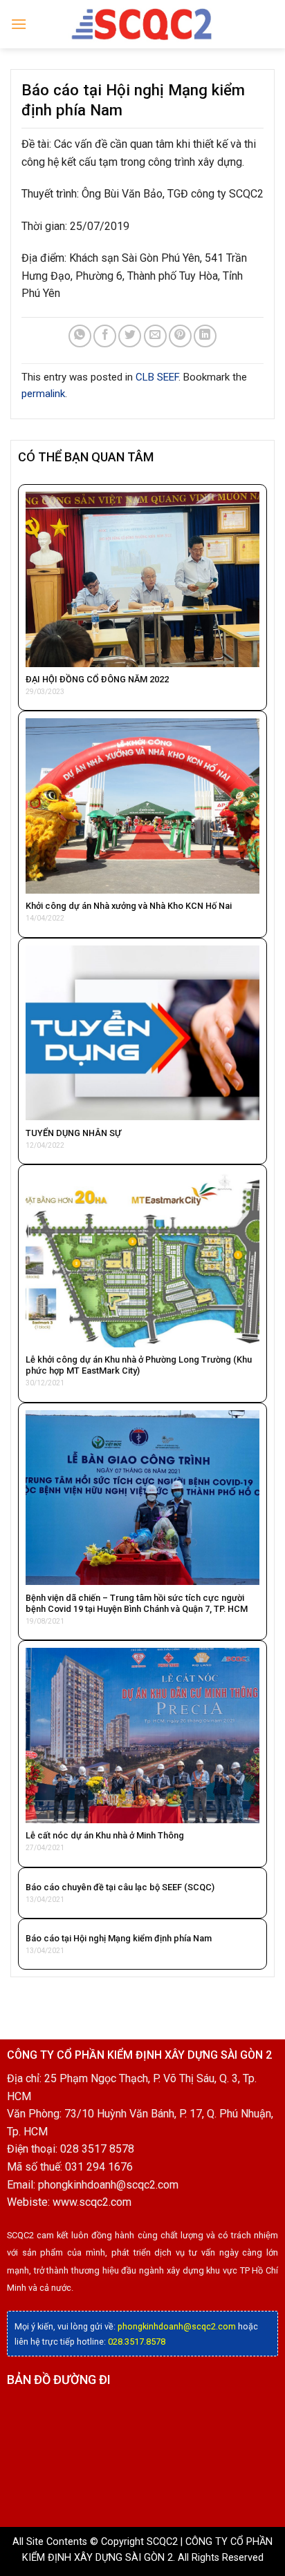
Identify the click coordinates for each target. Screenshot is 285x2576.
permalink (43, 394)
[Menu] (19, 24)
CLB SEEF (157, 377)
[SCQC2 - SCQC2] (142, 24)
